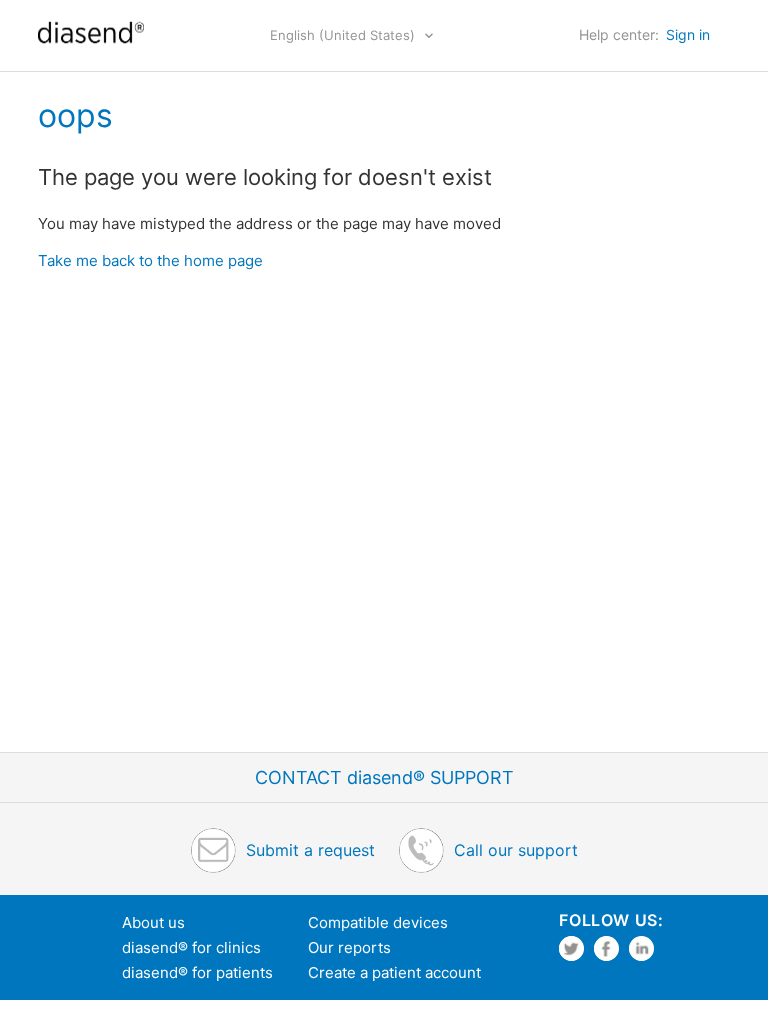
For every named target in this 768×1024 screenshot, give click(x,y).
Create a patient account (394, 972)
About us (153, 922)
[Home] (90, 45)
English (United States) (344, 35)
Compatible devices (378, 922)
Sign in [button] (688, 34)
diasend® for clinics (191, 947)
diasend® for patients (197, 972)
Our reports (349, 947)
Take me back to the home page (150, 260)
